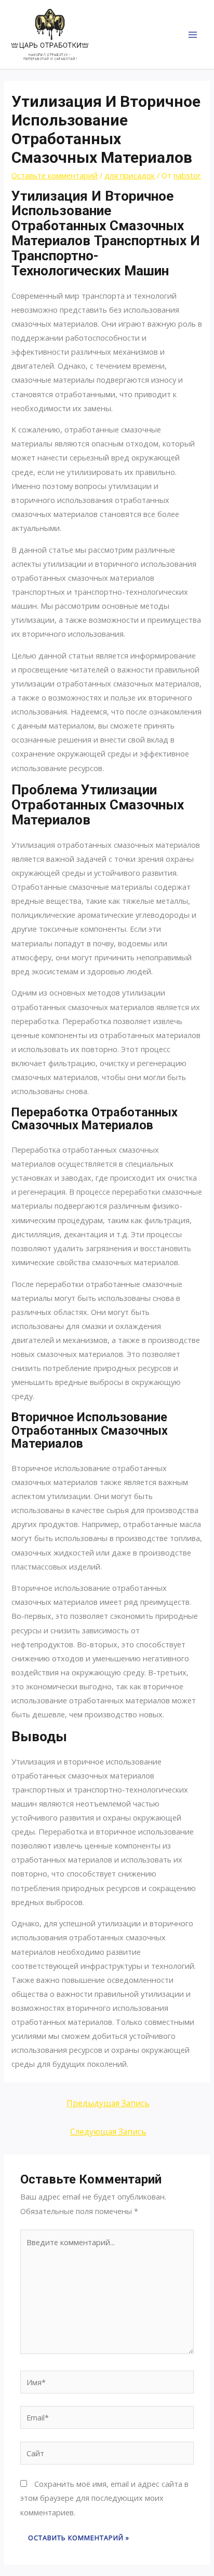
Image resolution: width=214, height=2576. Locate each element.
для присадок (130, 175)
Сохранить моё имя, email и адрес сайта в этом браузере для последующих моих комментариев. (104, 2498)
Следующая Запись (108, 2132)
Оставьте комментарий (55, 175)
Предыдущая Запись (108, 2103)
